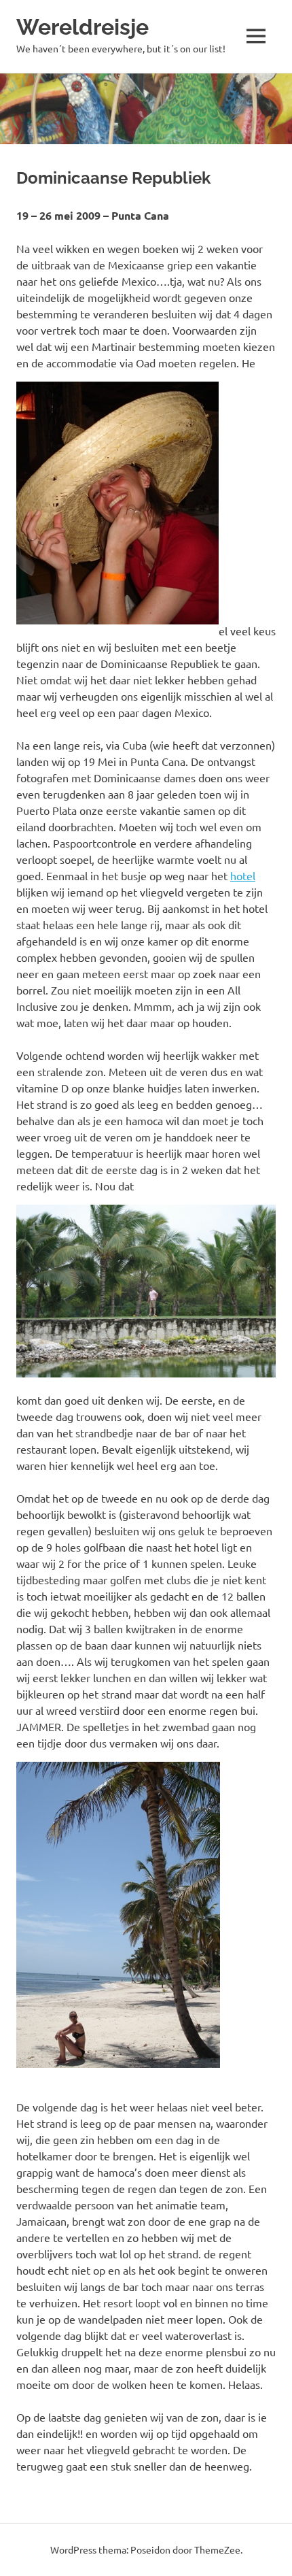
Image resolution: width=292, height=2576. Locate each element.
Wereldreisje (83, 27)
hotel (243, 875)
